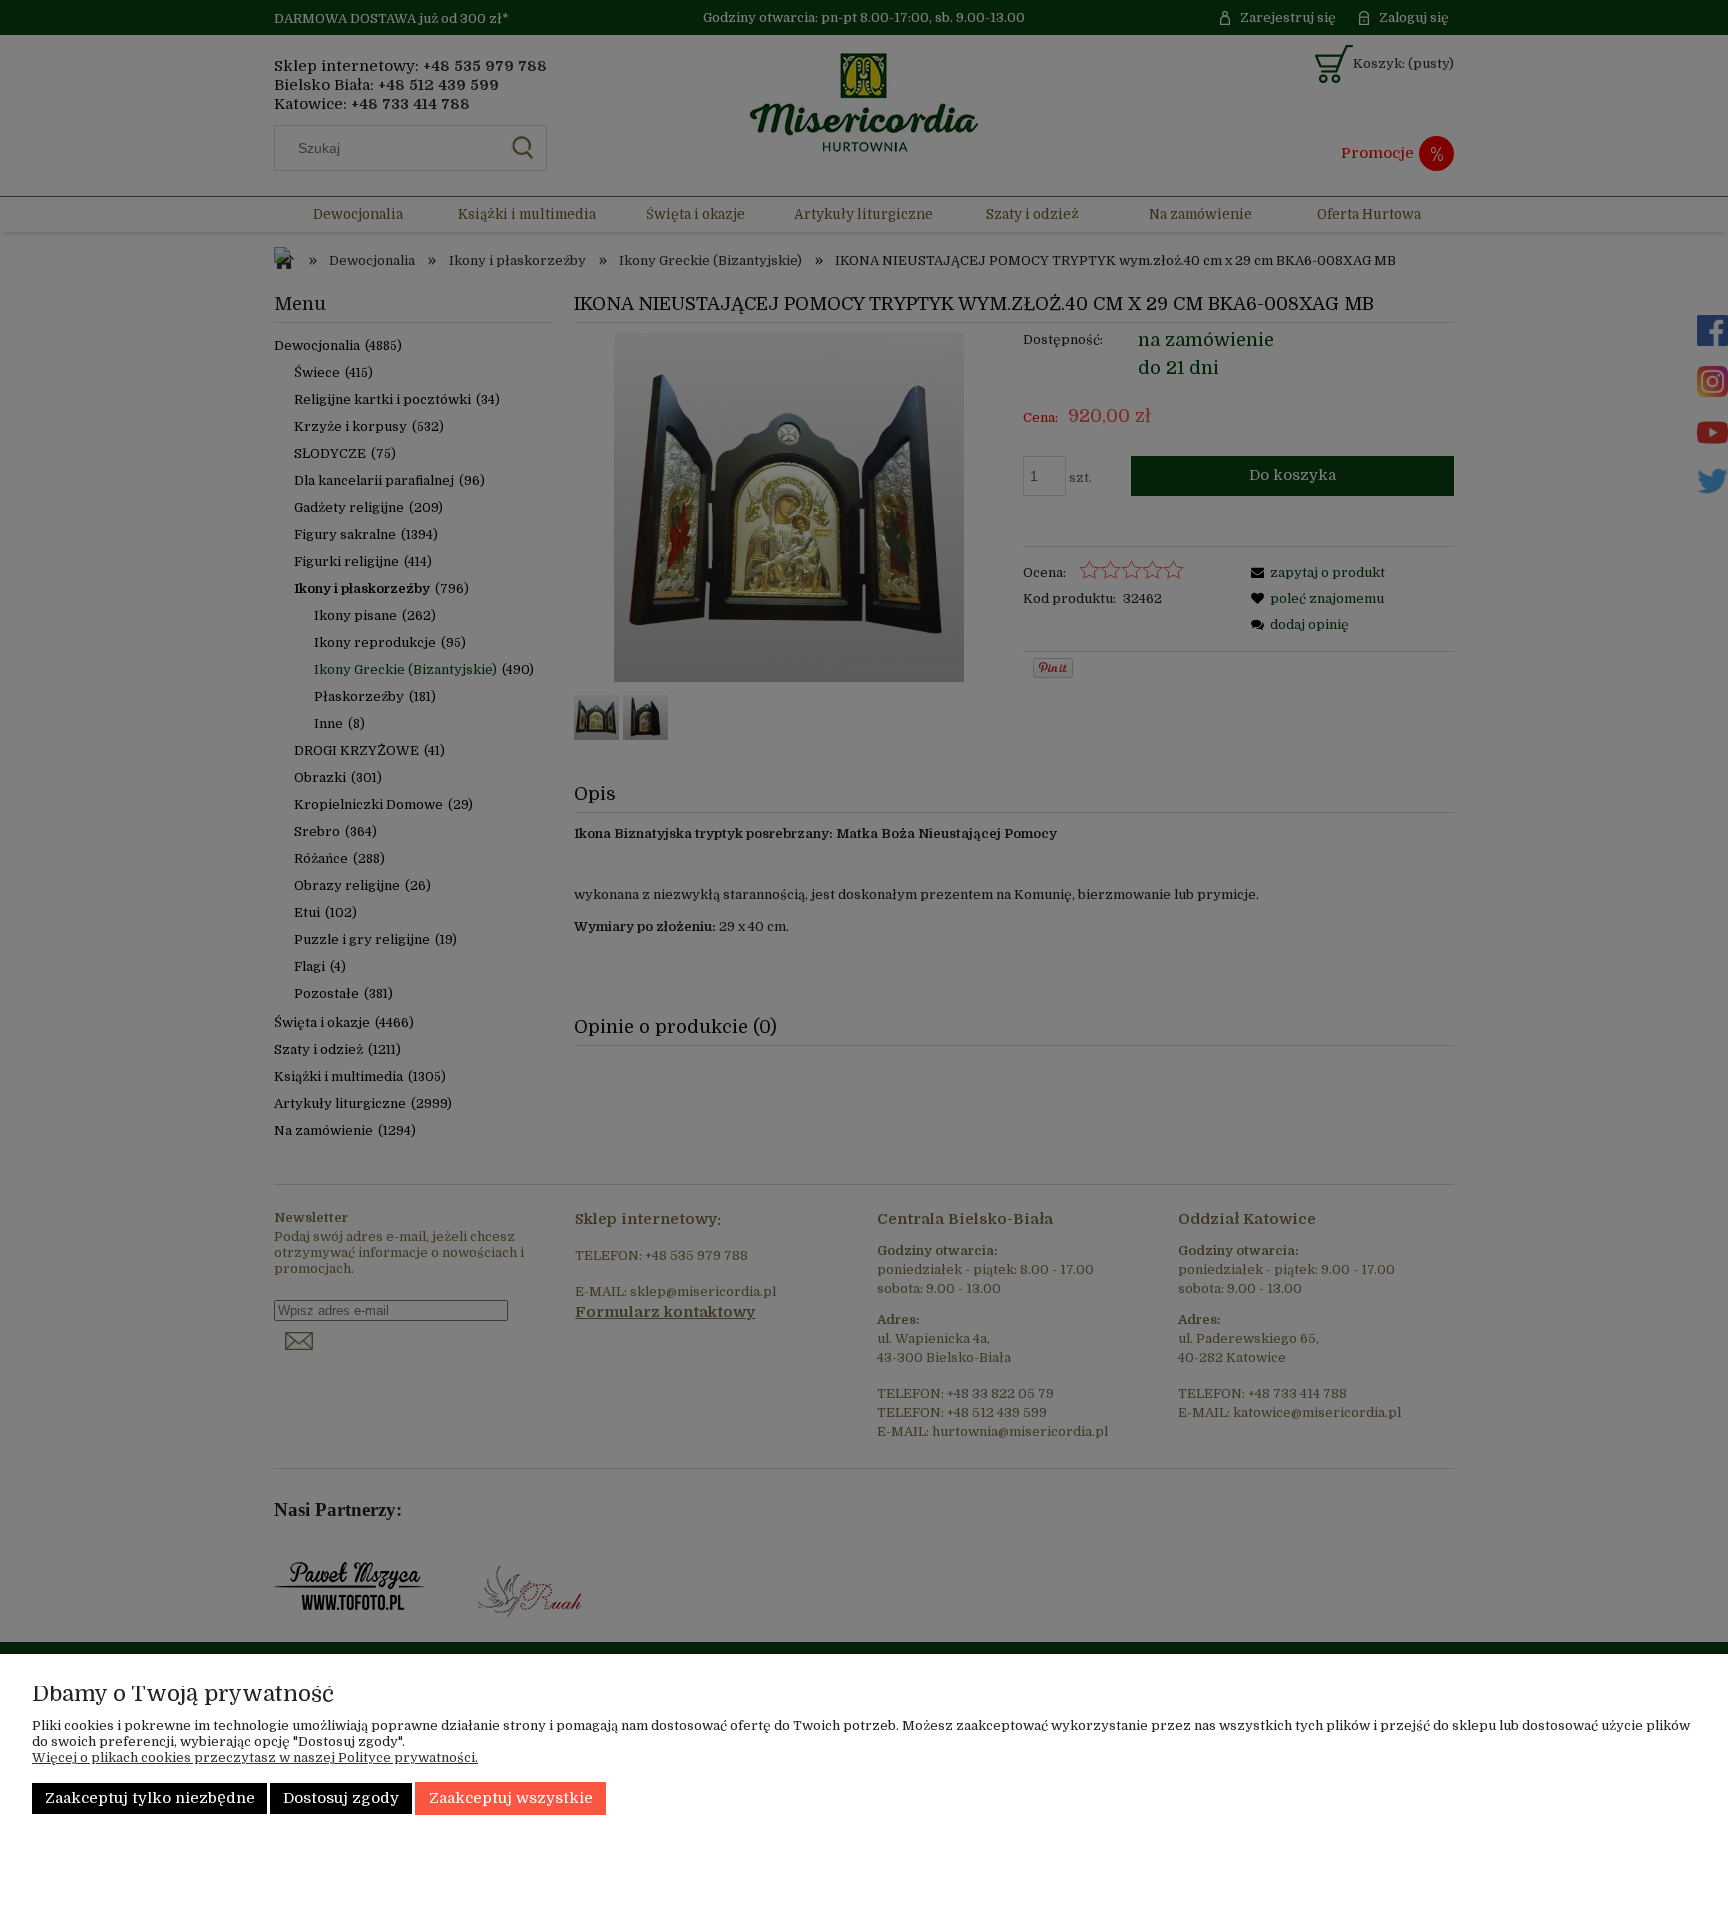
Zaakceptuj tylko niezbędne (150, 1798)
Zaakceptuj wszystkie (511, 1798)
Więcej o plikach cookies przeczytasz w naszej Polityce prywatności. (255, 1757)
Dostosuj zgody (341, 1798)
